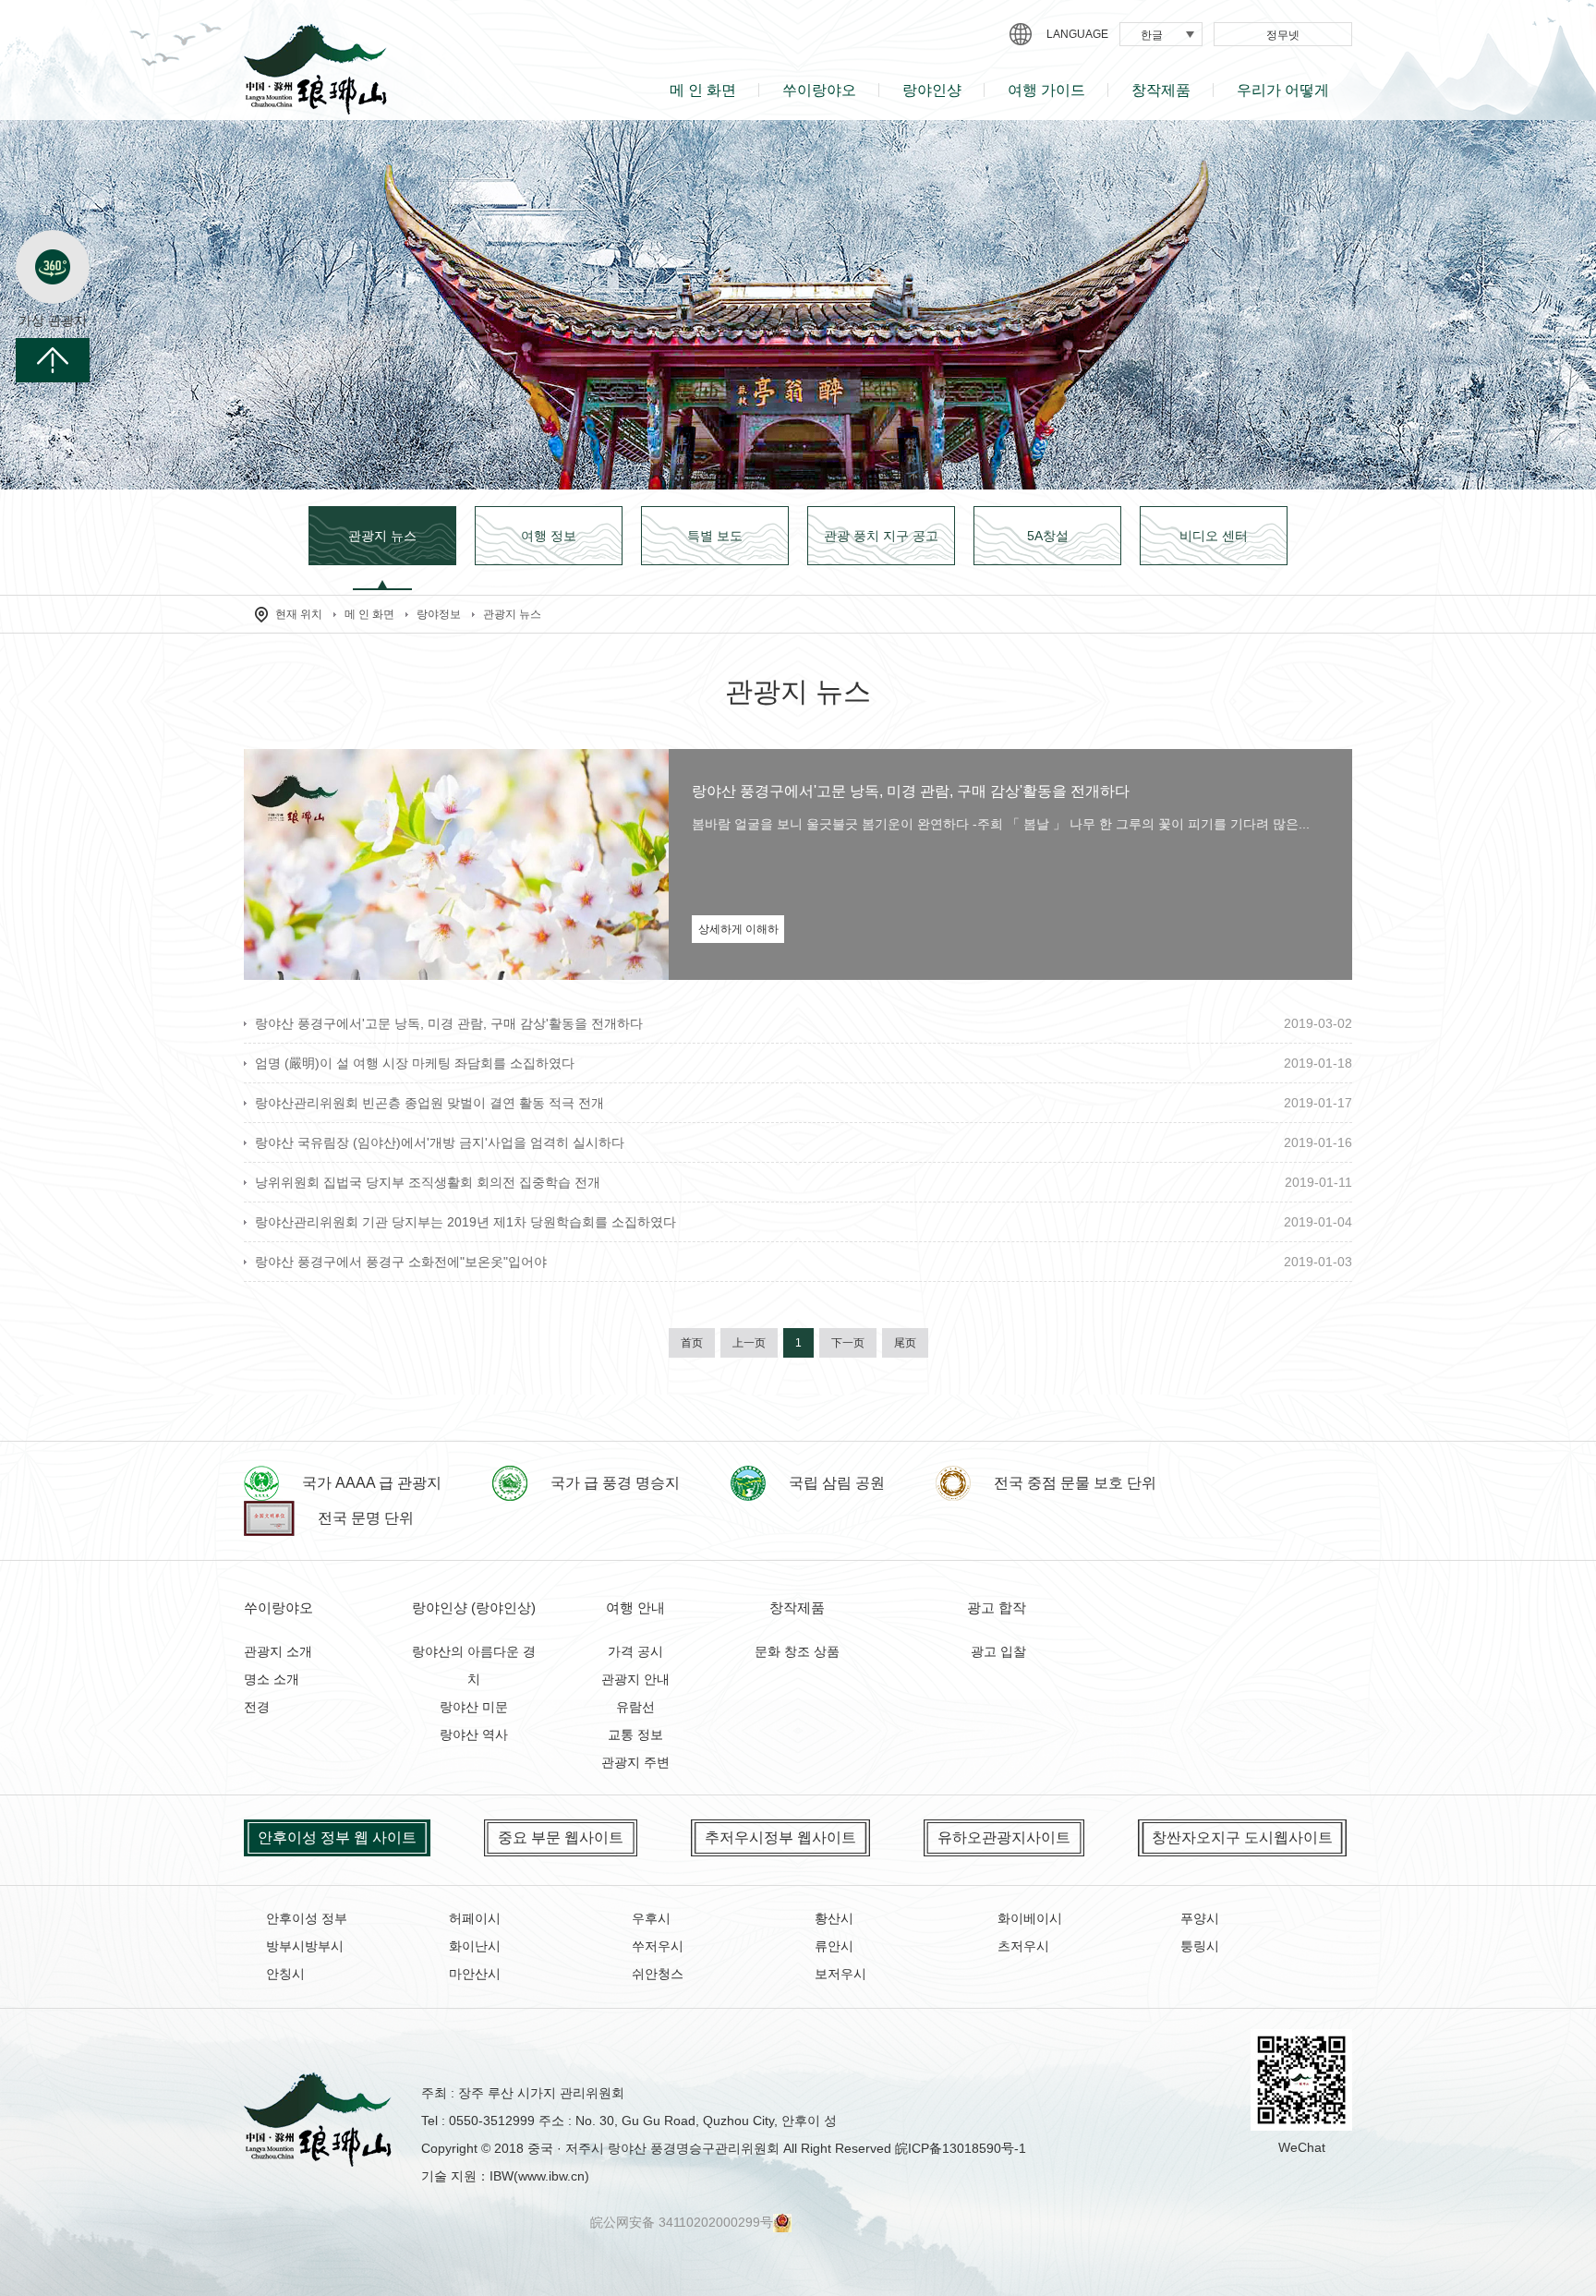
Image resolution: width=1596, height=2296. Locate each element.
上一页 (749, 1343)
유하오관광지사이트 (1004, 1837)
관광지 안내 (635, 1679)
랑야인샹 (932, 90)
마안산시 (475, 1974)
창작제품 (1161, 90)
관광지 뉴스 (512, 614)
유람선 (635, 1707)
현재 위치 (299, 614)
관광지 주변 (635, 1762)
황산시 (834, 1918)
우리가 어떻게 (1283, 90)
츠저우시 (1023, 1946)
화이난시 (475, 1946)
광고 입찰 (998, 1651)
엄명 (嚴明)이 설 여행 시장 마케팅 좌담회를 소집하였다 (415, 1063)
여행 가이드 (1046, 90)
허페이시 (475, 1918)
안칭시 (285, 1974)
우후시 (651, 1918)
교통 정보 (635, 1734)
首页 (692, 1343)
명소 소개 (272, 1679)
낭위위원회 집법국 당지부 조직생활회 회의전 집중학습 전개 (428, 1182)
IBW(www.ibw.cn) (539, 2176)
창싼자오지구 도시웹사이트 (1242, 1837)
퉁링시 (1200, 1946)
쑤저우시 (658, 1946)
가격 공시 (635, 1651)
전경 (257, 1707)
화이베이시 (1030, 1918)
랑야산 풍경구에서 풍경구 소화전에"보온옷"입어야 (401, 1262)
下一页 (848, 1343)
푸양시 (1200, 1918)
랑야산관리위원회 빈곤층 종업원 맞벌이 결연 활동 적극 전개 (429, 1103)
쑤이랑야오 (819, 90)
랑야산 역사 (474, 1734)
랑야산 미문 (474, 1707)
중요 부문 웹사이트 (561, 1837)
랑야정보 (439, 614)
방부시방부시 (305, 1946)
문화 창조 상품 (797, 1651)
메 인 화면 (703, 90)
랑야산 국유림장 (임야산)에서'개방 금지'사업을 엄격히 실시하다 (440, 1142)
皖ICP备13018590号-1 (961, 2148)
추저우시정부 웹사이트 (780, 1837)
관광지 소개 (278, 1651)
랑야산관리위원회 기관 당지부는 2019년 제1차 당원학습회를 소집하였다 (465, 1222)
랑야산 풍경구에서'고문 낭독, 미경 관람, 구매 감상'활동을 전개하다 (911, 791)
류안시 (834, 1946)
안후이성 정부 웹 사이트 (337, 1837)
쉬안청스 (658, 1974)
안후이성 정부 (307, 1918)
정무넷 (1283, 35)
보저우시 (840, 1974)
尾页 (905, 1343)
